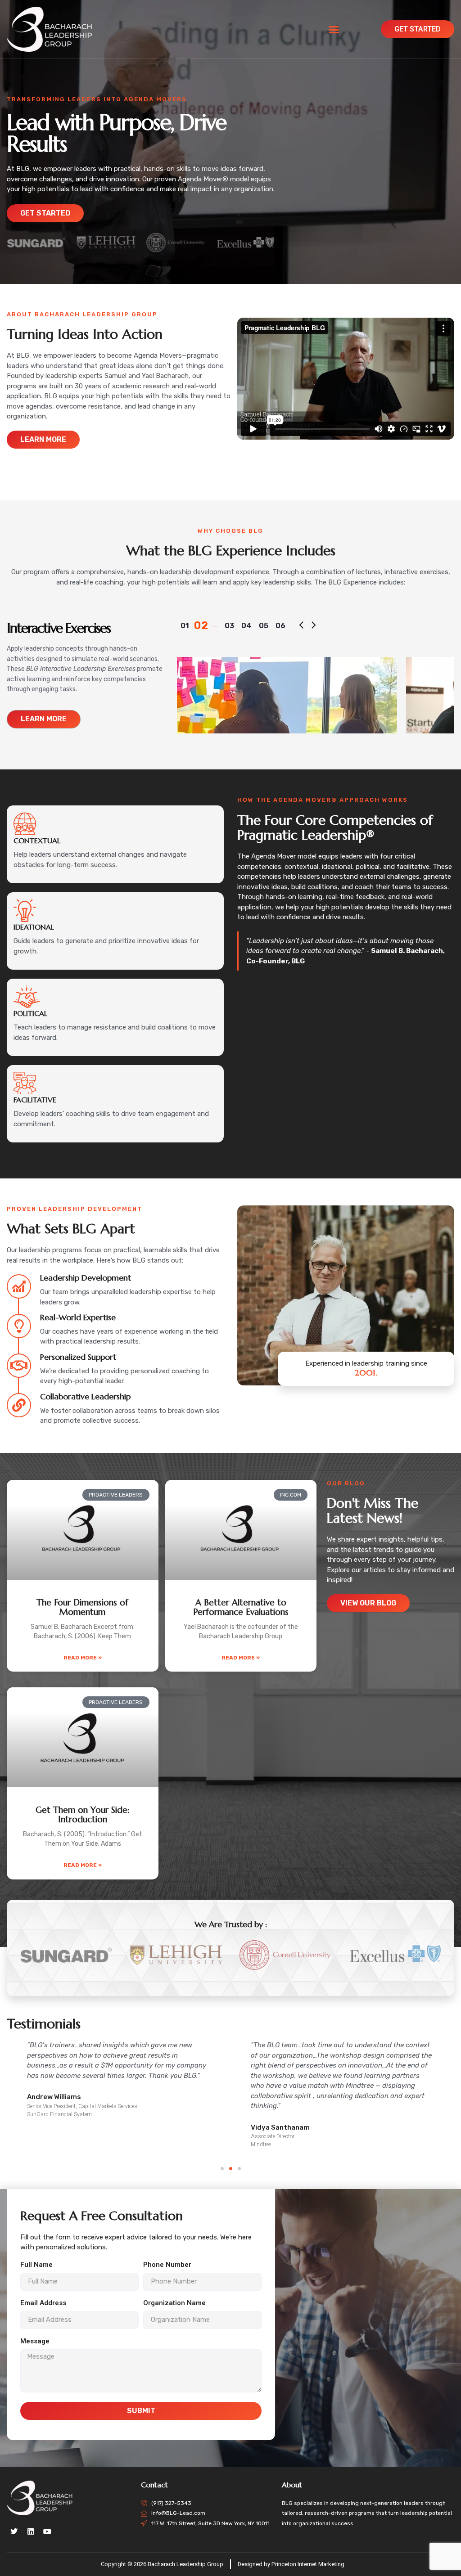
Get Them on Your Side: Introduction (82, 1814)
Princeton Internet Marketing (308, 2564)
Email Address (43, 2303)
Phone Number (167, 2265)
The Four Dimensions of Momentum (82, 1607)
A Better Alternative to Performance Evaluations (241, 1607)
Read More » (83, 1658)
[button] (334, 29)
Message (35, 2342)
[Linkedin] (31, 2531)
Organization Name (174, 2303)
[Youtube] (47, 2531)
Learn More (44, 719)
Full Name (36, 2265)
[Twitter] (14, 2531)
